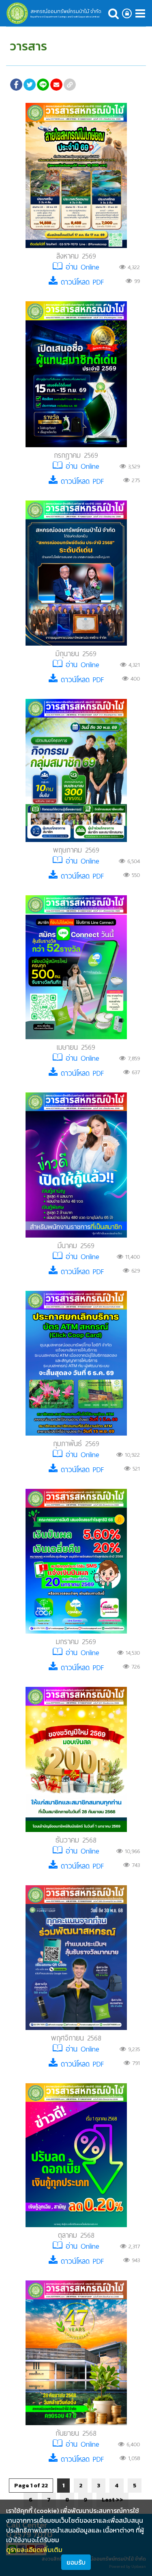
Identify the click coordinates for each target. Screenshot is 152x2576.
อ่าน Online (81, 267)
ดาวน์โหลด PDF (81, 282)
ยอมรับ (76, 2562)
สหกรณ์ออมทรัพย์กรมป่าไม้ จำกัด (66, 11)
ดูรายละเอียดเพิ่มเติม (34, 2550)
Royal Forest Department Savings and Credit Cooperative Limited (65, 17)
